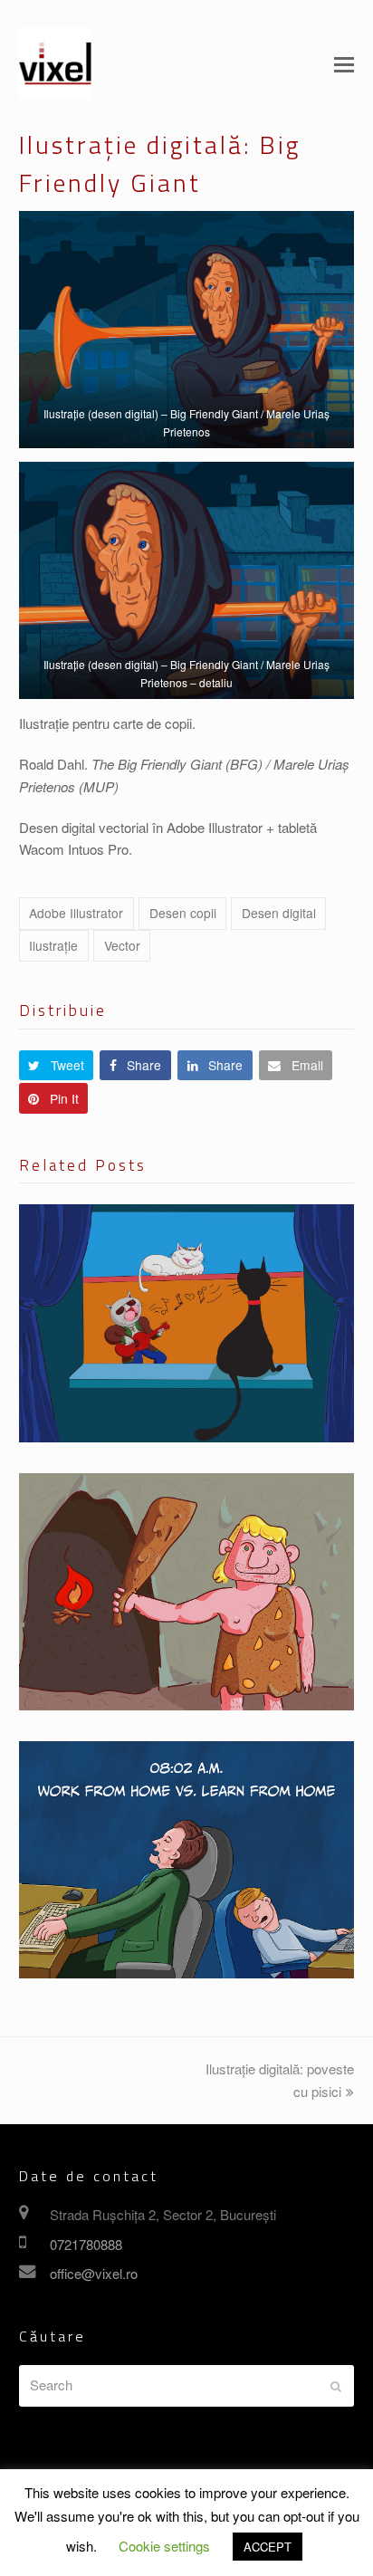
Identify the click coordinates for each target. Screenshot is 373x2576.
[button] (344, 63)
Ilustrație (53, 945)
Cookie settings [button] (164, 2546)
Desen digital (279, 913)
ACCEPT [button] (268, 2547)
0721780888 (86, 2244)
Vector (122, 945)
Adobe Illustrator (76, 913)
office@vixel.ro (94, 2273)
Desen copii (183, 913)
